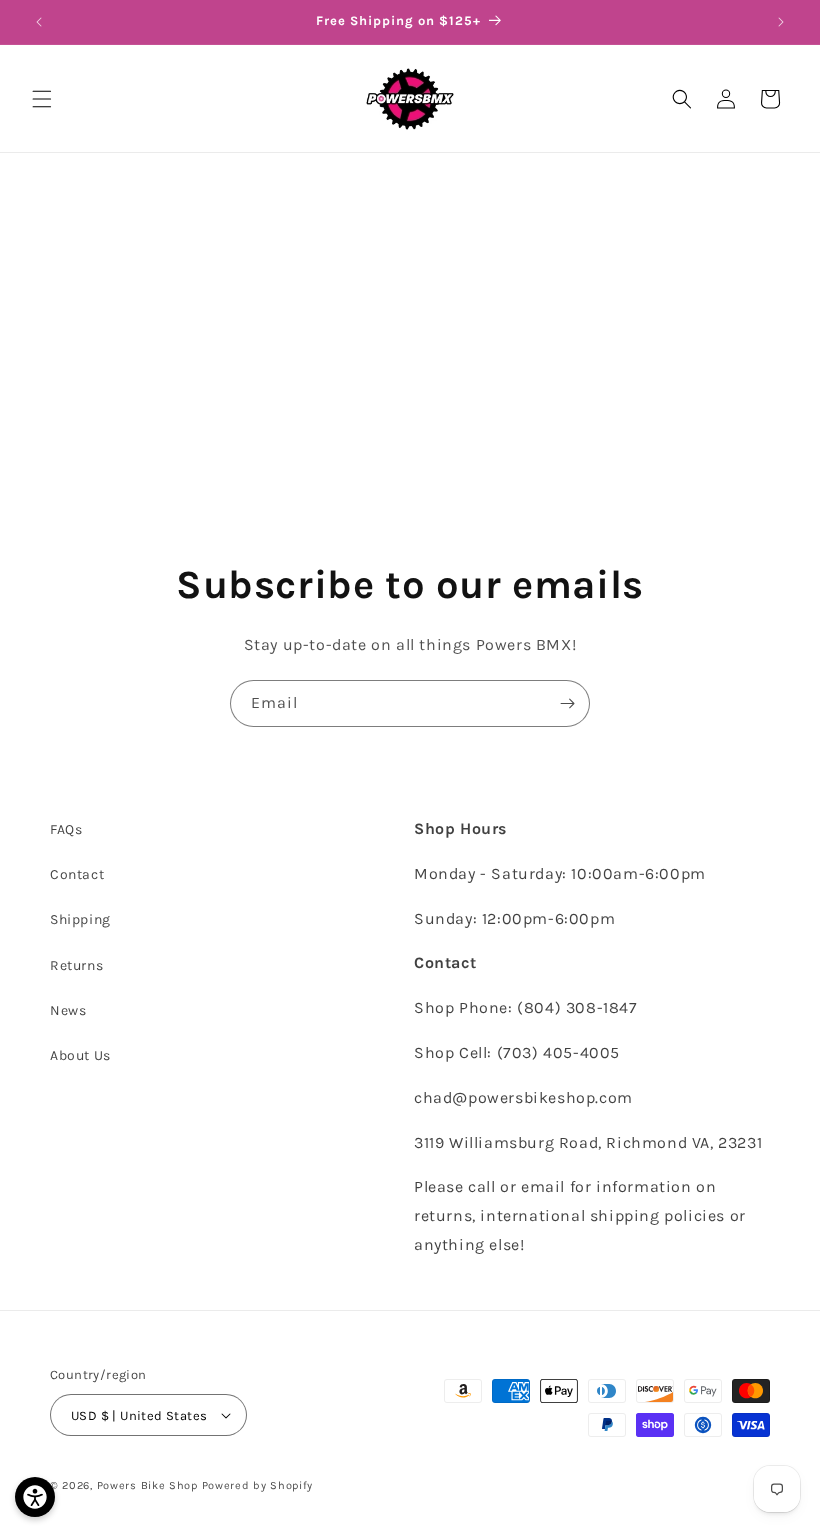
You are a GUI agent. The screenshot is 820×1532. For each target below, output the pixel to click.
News (68, 1010)
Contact (77, 874)
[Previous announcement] (39, 22)
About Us (80, 1055)
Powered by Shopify (258, 1485)
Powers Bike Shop (147, 1485)
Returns (76, 965)
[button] (42, 99)
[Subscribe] (567, 703)
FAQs (66, 829)
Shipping (80, 919)
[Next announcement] (781, 22)
